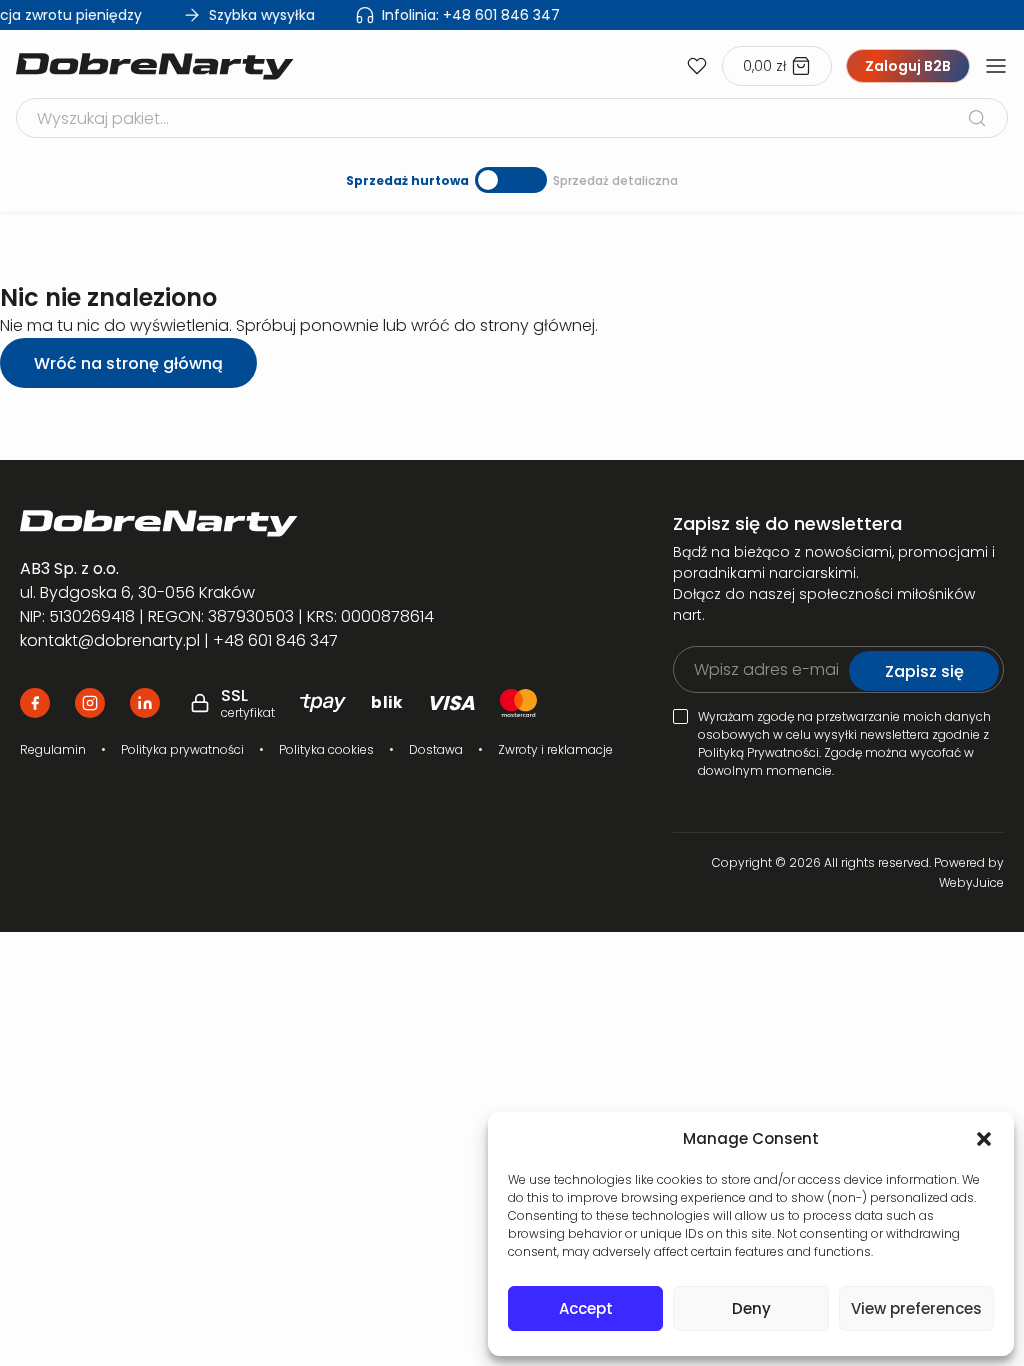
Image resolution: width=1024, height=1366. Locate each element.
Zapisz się (924, 671)
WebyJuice (971, 882)
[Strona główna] (155, 66)
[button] (984, 1139)
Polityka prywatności (182, 749)
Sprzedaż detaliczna (615, 180)
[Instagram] (90, 703)
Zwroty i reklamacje (555, 749)
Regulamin (53, 749)
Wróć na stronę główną (128, 363)
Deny (751, 1308)
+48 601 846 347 (466, 15)
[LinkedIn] (145, 703)
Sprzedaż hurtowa (407, 180)
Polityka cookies (326, 749)
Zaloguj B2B (908, 66)
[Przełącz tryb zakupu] (511, 180)
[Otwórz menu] (996, 66)
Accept (586, 1308)
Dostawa (436, 749)
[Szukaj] (977, 118)
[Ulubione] (697, 66)
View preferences (916, 1308)
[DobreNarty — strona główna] (316, 523)
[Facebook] (35, 703)
